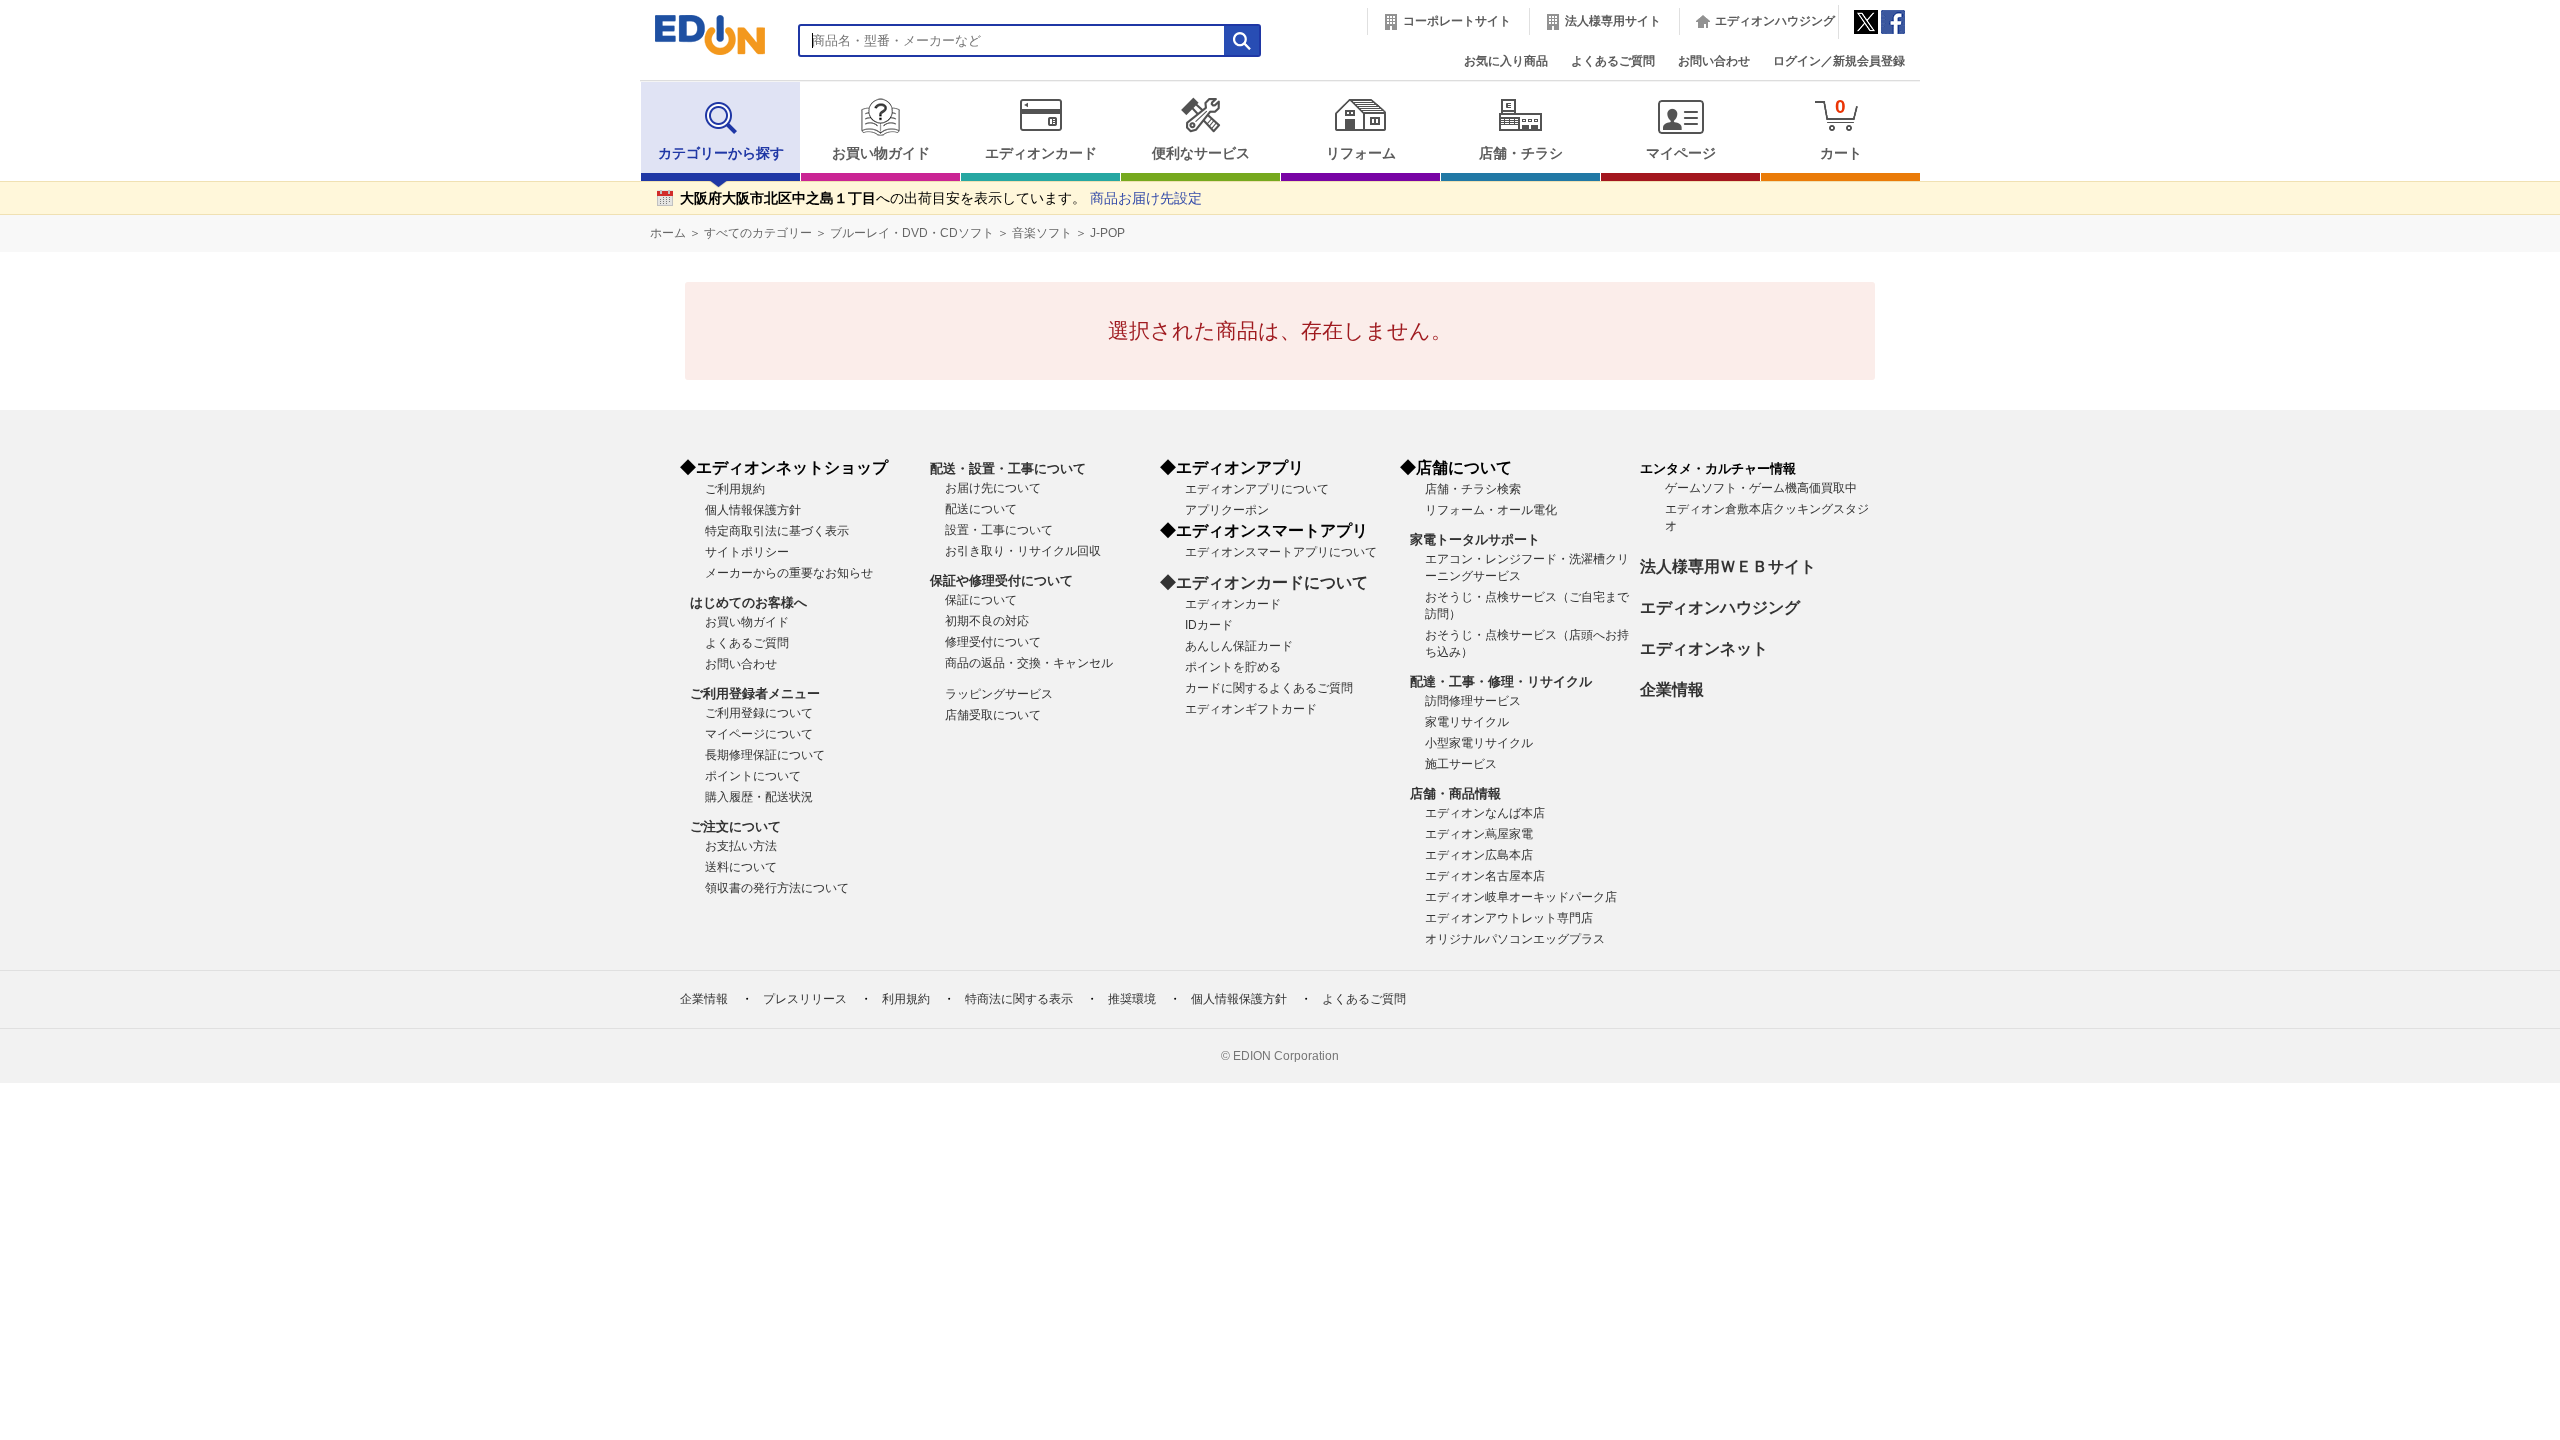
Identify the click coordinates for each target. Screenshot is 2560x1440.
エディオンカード (1041, 153)
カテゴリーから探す (721, 153)
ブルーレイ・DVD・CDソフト (912, 233)
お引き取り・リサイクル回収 (1023, 551)
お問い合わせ (1714, 61)
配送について (981, 509)
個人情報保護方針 (753, 510)
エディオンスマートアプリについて (1281, 552)
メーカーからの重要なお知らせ (789, 573)
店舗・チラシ (1521, 153)
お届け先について (993, 488)
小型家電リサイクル (1479, 743)
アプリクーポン (1227, 510)
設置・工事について (999, 530)
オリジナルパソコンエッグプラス (1515, 939)
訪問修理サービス (1473, 701)
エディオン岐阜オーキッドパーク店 (1521, 897)
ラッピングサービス (999, 694)
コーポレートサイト (1457, 21)
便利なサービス (1201, 153)
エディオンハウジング (1775, 21)
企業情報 (1672, 689)
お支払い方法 (741, 846)
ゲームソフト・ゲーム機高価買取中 (1761, 488)
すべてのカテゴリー (758, 233)
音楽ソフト (1042, 233)
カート (1841, 128)
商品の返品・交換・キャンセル (1029, 663)
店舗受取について (993, 715)
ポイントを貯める (1233, 667)
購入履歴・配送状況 (759, 797)
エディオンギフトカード (1251, 709)
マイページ (1681, 153)
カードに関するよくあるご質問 (1269, 688)
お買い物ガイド (881, 153)
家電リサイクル (1467, 722)
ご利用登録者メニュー (755, 693)
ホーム (668, 233)
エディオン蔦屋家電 (1479, 834)
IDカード (1209, 625)
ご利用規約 (735, 489)
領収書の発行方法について (777, 888)
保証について (981, 600)
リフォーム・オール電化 (1491, 510)
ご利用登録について (759, 713)
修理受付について (993, 642)
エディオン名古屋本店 (1485, 876)
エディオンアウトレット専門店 (1509, 918)
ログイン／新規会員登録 (1839, 61)
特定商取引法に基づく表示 (777, 531)
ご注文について (735, 826)
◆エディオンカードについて (1264, 582)
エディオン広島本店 (1479, 855)
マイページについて (759, 734)
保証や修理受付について (1001, 580)
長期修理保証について (765, 755)
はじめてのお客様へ (748, 602)
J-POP (1107, 233)
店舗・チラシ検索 (1473, 489)
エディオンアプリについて (1257, 489)
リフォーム (1361, 153)
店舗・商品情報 (1455, 793)
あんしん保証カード (1239, 646)
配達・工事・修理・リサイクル (1501, 681)
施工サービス (1461, 764)
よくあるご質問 (1613, 61)
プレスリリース (805, 999)
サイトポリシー (747, 552)
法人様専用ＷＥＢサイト (1728, 566)
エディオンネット (1704, 648)
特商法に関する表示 (1019, 999)
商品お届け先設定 (1146, 198)
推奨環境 (1132, 999)
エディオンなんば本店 (1485, 813)
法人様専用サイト (1613, 21)
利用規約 (906, 999)
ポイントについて (753, 776)
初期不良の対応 (987, 621)
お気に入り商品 (1506, 61)
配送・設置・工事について (1008, 468)
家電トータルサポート (1475, 539)
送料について (741, 867)
